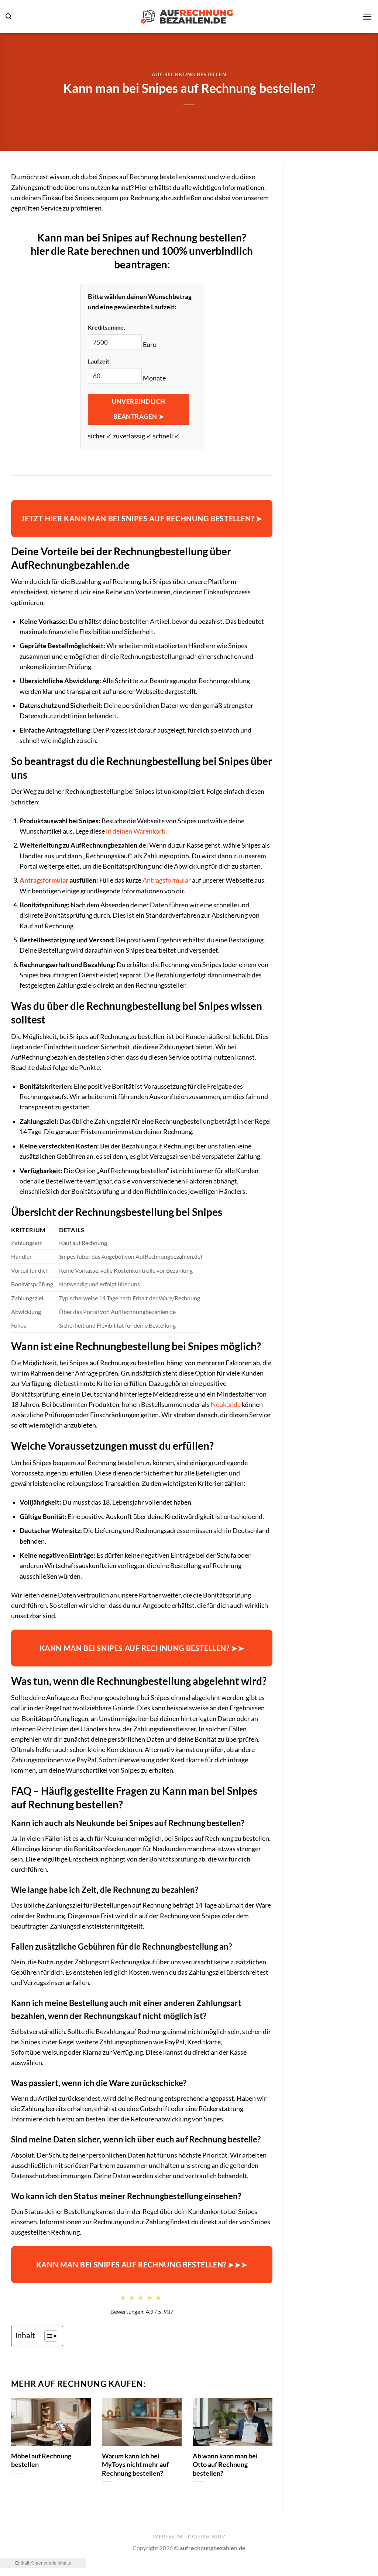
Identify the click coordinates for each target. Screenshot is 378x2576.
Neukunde (226, 1405)
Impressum (167, 2537)
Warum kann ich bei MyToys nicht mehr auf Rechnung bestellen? (135, 2464)
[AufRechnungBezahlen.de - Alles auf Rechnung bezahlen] (187, 17)
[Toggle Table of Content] (47, 2336)
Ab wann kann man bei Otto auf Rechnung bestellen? (225, 2464)
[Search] (8, 16)
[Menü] (367, 17)
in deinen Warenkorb (136, 831)
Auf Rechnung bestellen (189, 74)
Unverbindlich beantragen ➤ (139, 409)
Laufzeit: (99, 361)
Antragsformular (44, 880)
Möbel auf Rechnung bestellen (41, 2460)
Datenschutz (207, 2537)
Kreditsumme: (106, 327)
